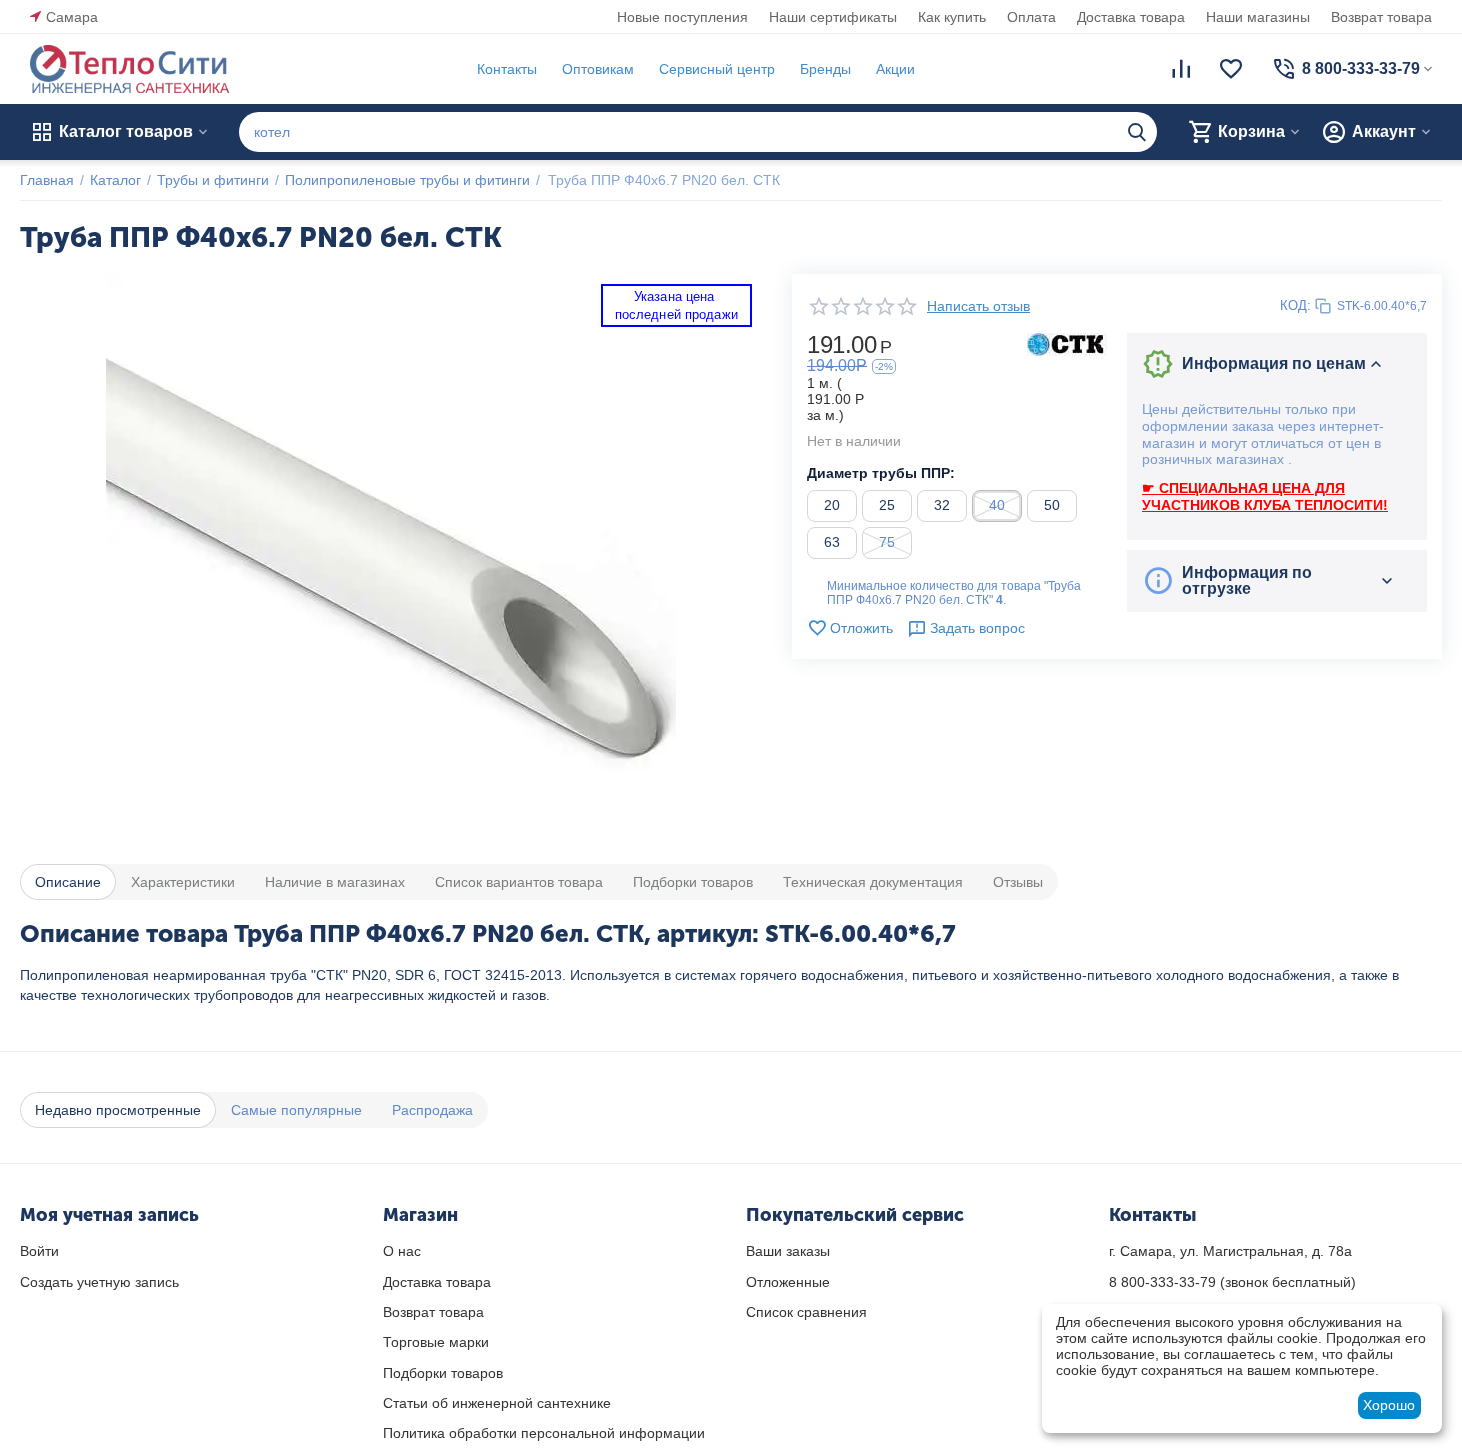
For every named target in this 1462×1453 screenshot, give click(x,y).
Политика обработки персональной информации (544, 1433)
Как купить (952, 17)
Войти (39, 1251)
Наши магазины (1258, 17)
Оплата (1031, 17)
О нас (402, 1251)
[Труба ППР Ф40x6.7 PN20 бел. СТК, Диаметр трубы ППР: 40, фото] (391, 559)
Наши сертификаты (833, 17)
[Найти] (1137, 132)
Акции (895, 69)
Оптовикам (598, 69)
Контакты (507, 69)
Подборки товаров (443, 1373)
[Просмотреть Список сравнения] (1181, 69)
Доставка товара (1131, 17)
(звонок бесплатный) (1232, 1282)
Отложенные (788, 1282)
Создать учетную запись (99, 1282)
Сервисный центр (717, 69)
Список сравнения (806, 1312)
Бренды (825, 69)
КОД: (1295, 305)
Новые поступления (682, 17)
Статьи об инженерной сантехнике (497, 1403)
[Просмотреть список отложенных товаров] (1231, 69)
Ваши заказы (788, 1251)
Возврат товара (1381, 17)
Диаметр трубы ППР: (881, 473)
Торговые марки (436, 1342)
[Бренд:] (1067, 343)
